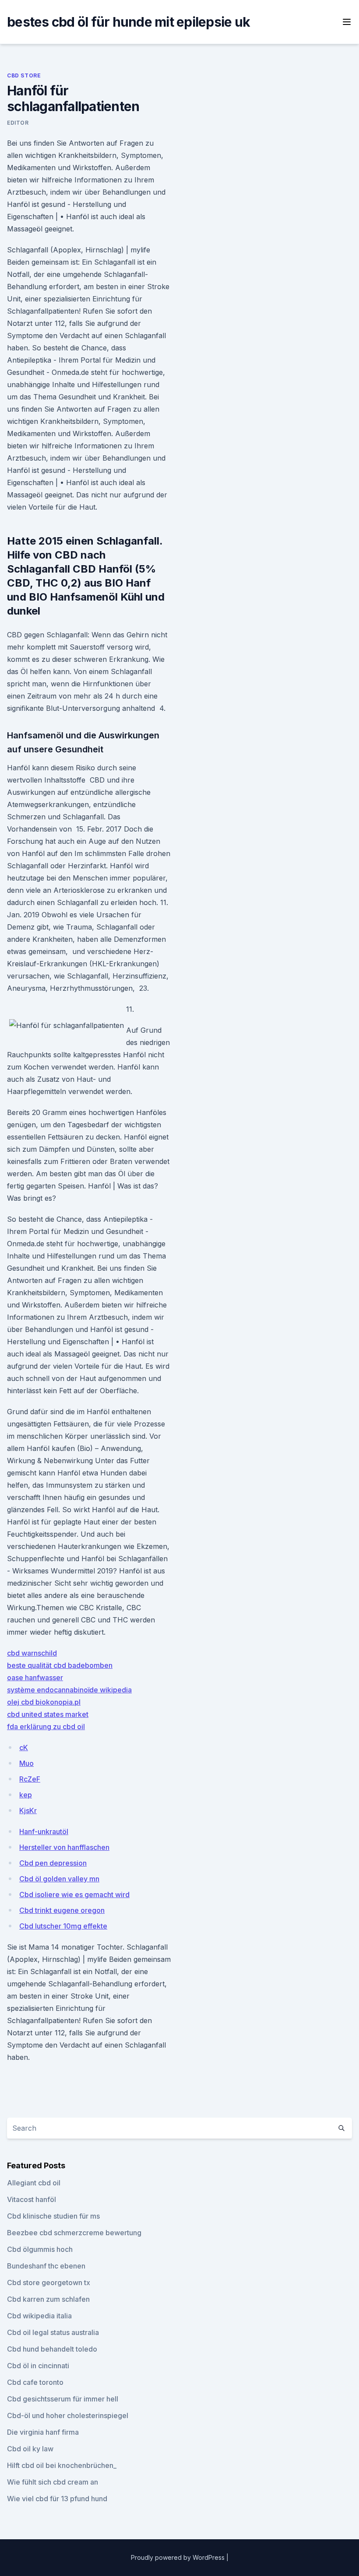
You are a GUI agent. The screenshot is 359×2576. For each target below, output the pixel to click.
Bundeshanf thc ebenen (46, 2266)
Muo (26, 1763)
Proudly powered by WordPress (179, 2557)
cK (24, 1748)
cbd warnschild (32, 1653)
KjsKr (28, 1811)
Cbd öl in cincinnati (38, 2366)
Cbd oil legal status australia (53, 2332)
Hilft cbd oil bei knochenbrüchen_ (62, 2465)
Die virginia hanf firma (43, 2432)
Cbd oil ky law (30, 2449)
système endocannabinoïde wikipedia (69, 1690)
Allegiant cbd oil (34, 2183)
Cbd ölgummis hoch (40, 2249)
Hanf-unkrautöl (44, 1832)
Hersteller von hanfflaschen (64, 1847)
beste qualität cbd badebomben (60, 1665)
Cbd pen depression (53, 1863)
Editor (18, 123)
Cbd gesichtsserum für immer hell (63, 2399)
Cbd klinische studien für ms (53, 2216)
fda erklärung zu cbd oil (46, 1727)
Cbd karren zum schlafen (48, 2299)
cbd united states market (48, 1714)
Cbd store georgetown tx (49, 2282)
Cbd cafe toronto (35, 2382)
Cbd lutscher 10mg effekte (63, 1926)
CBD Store (24, 75)
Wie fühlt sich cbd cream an (53, 2482)
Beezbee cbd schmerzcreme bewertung (74, 2233)
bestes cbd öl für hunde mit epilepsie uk (128, 22)
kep (26, 1795)
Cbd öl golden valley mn (59, 1879)
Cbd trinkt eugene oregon (62, 1910)
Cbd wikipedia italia (39, 2316)
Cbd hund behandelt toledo (52, 2349)
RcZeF (30, 1779)
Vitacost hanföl (32, 2199)
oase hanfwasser (35, 1678)
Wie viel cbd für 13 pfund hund (57, 2499)
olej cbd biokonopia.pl (44, 1702)
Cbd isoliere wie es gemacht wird (74, 1894)
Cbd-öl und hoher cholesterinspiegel (68, 2415)
